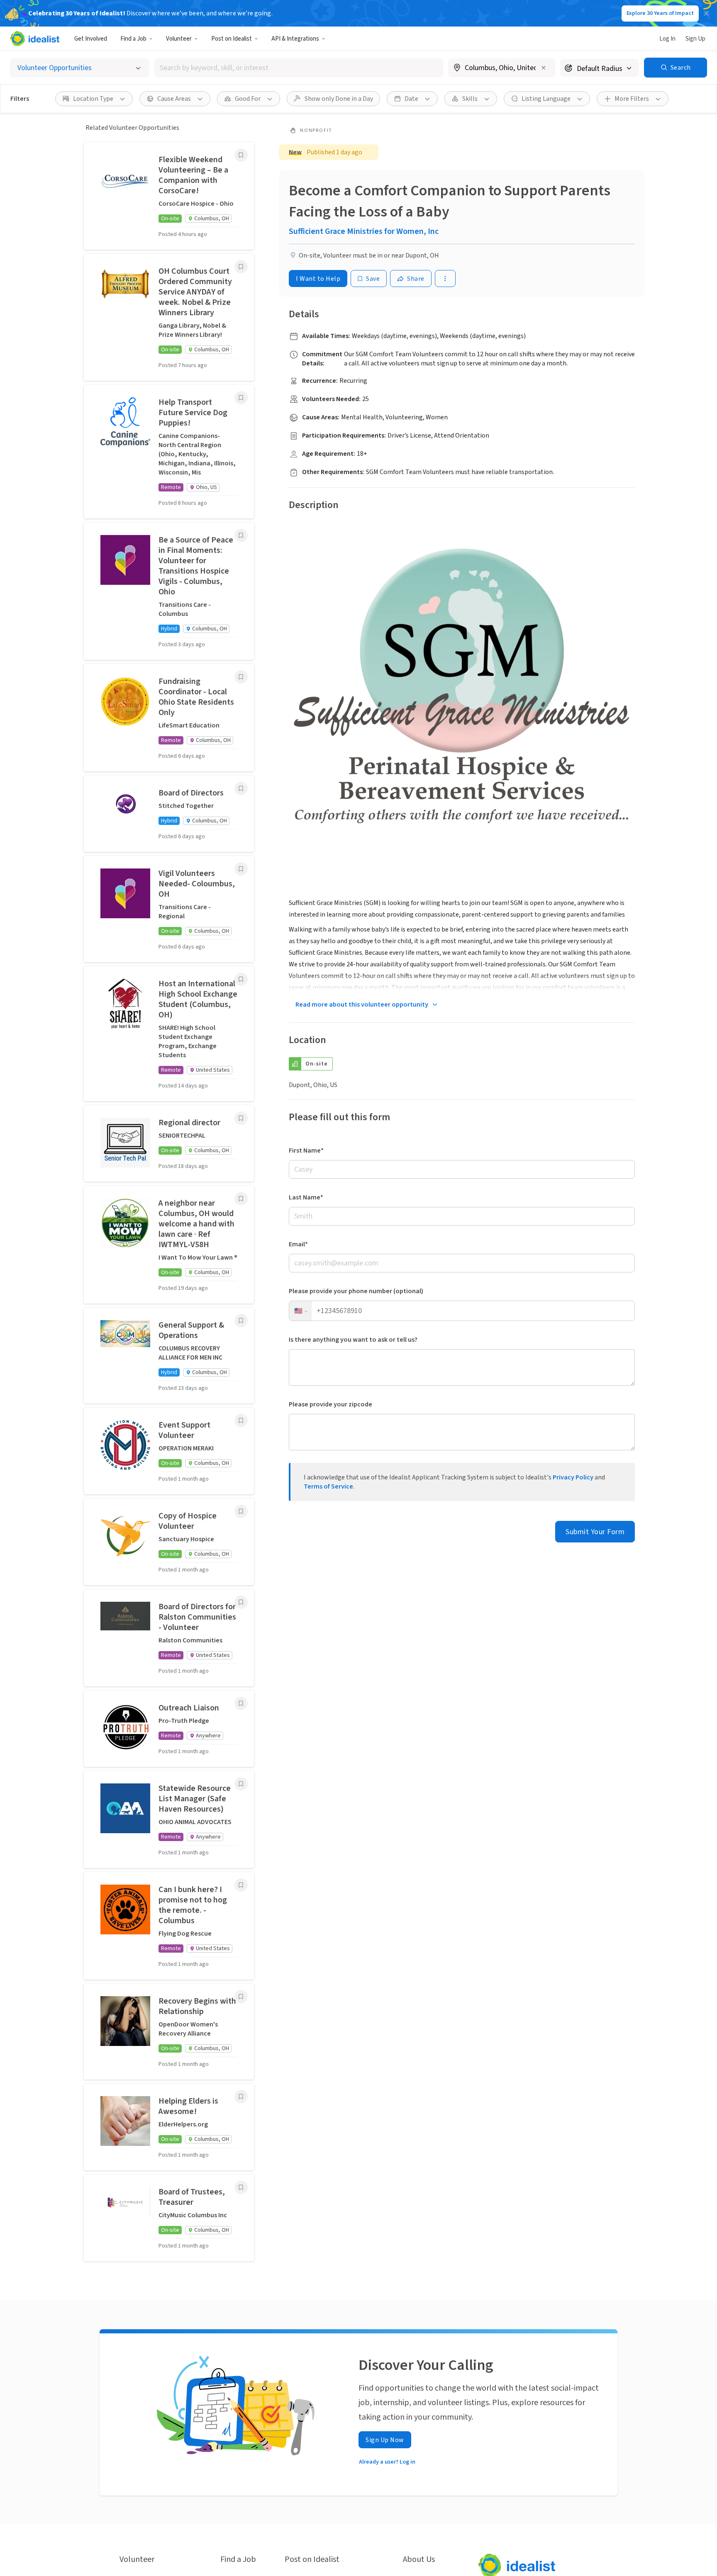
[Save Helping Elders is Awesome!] (241, 2097)
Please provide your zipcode (330, 1404)
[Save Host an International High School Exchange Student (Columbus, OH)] (241, 979)
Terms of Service (328, 1486)
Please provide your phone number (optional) (356, 1291)
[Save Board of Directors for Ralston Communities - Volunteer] (241, 1602)
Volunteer (179, 39)
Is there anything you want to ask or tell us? (353, 1340)
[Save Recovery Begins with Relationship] (241, 1997)
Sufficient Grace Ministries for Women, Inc (364, 231)
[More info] (502, 68)
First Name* (306, 1151)
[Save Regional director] (241, 1118)
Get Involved (91, 39)
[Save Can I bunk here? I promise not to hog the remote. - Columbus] (241, 1885)
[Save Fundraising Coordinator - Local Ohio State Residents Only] (241, 677)
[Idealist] (35, 39)
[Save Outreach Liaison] (241, 1703)
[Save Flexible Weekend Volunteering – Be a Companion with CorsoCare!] (241, 155)
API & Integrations (295, 39)
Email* (298, 1244)
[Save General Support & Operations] (241, 1321)
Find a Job (133, 39)
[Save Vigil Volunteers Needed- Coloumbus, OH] (241, 869)
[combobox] (299, 68)
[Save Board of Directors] (241, 788)
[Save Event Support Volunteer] (241, 1421)
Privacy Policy (573, 1477)
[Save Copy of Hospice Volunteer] (241, 1511)
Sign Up (695, 39)
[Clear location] (544, 68)
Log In (667, 39)
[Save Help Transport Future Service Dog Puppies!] (241, 398)
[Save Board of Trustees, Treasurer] (241, 2187)
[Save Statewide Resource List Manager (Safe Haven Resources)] (241, 1784)
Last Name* (306, 1197)
